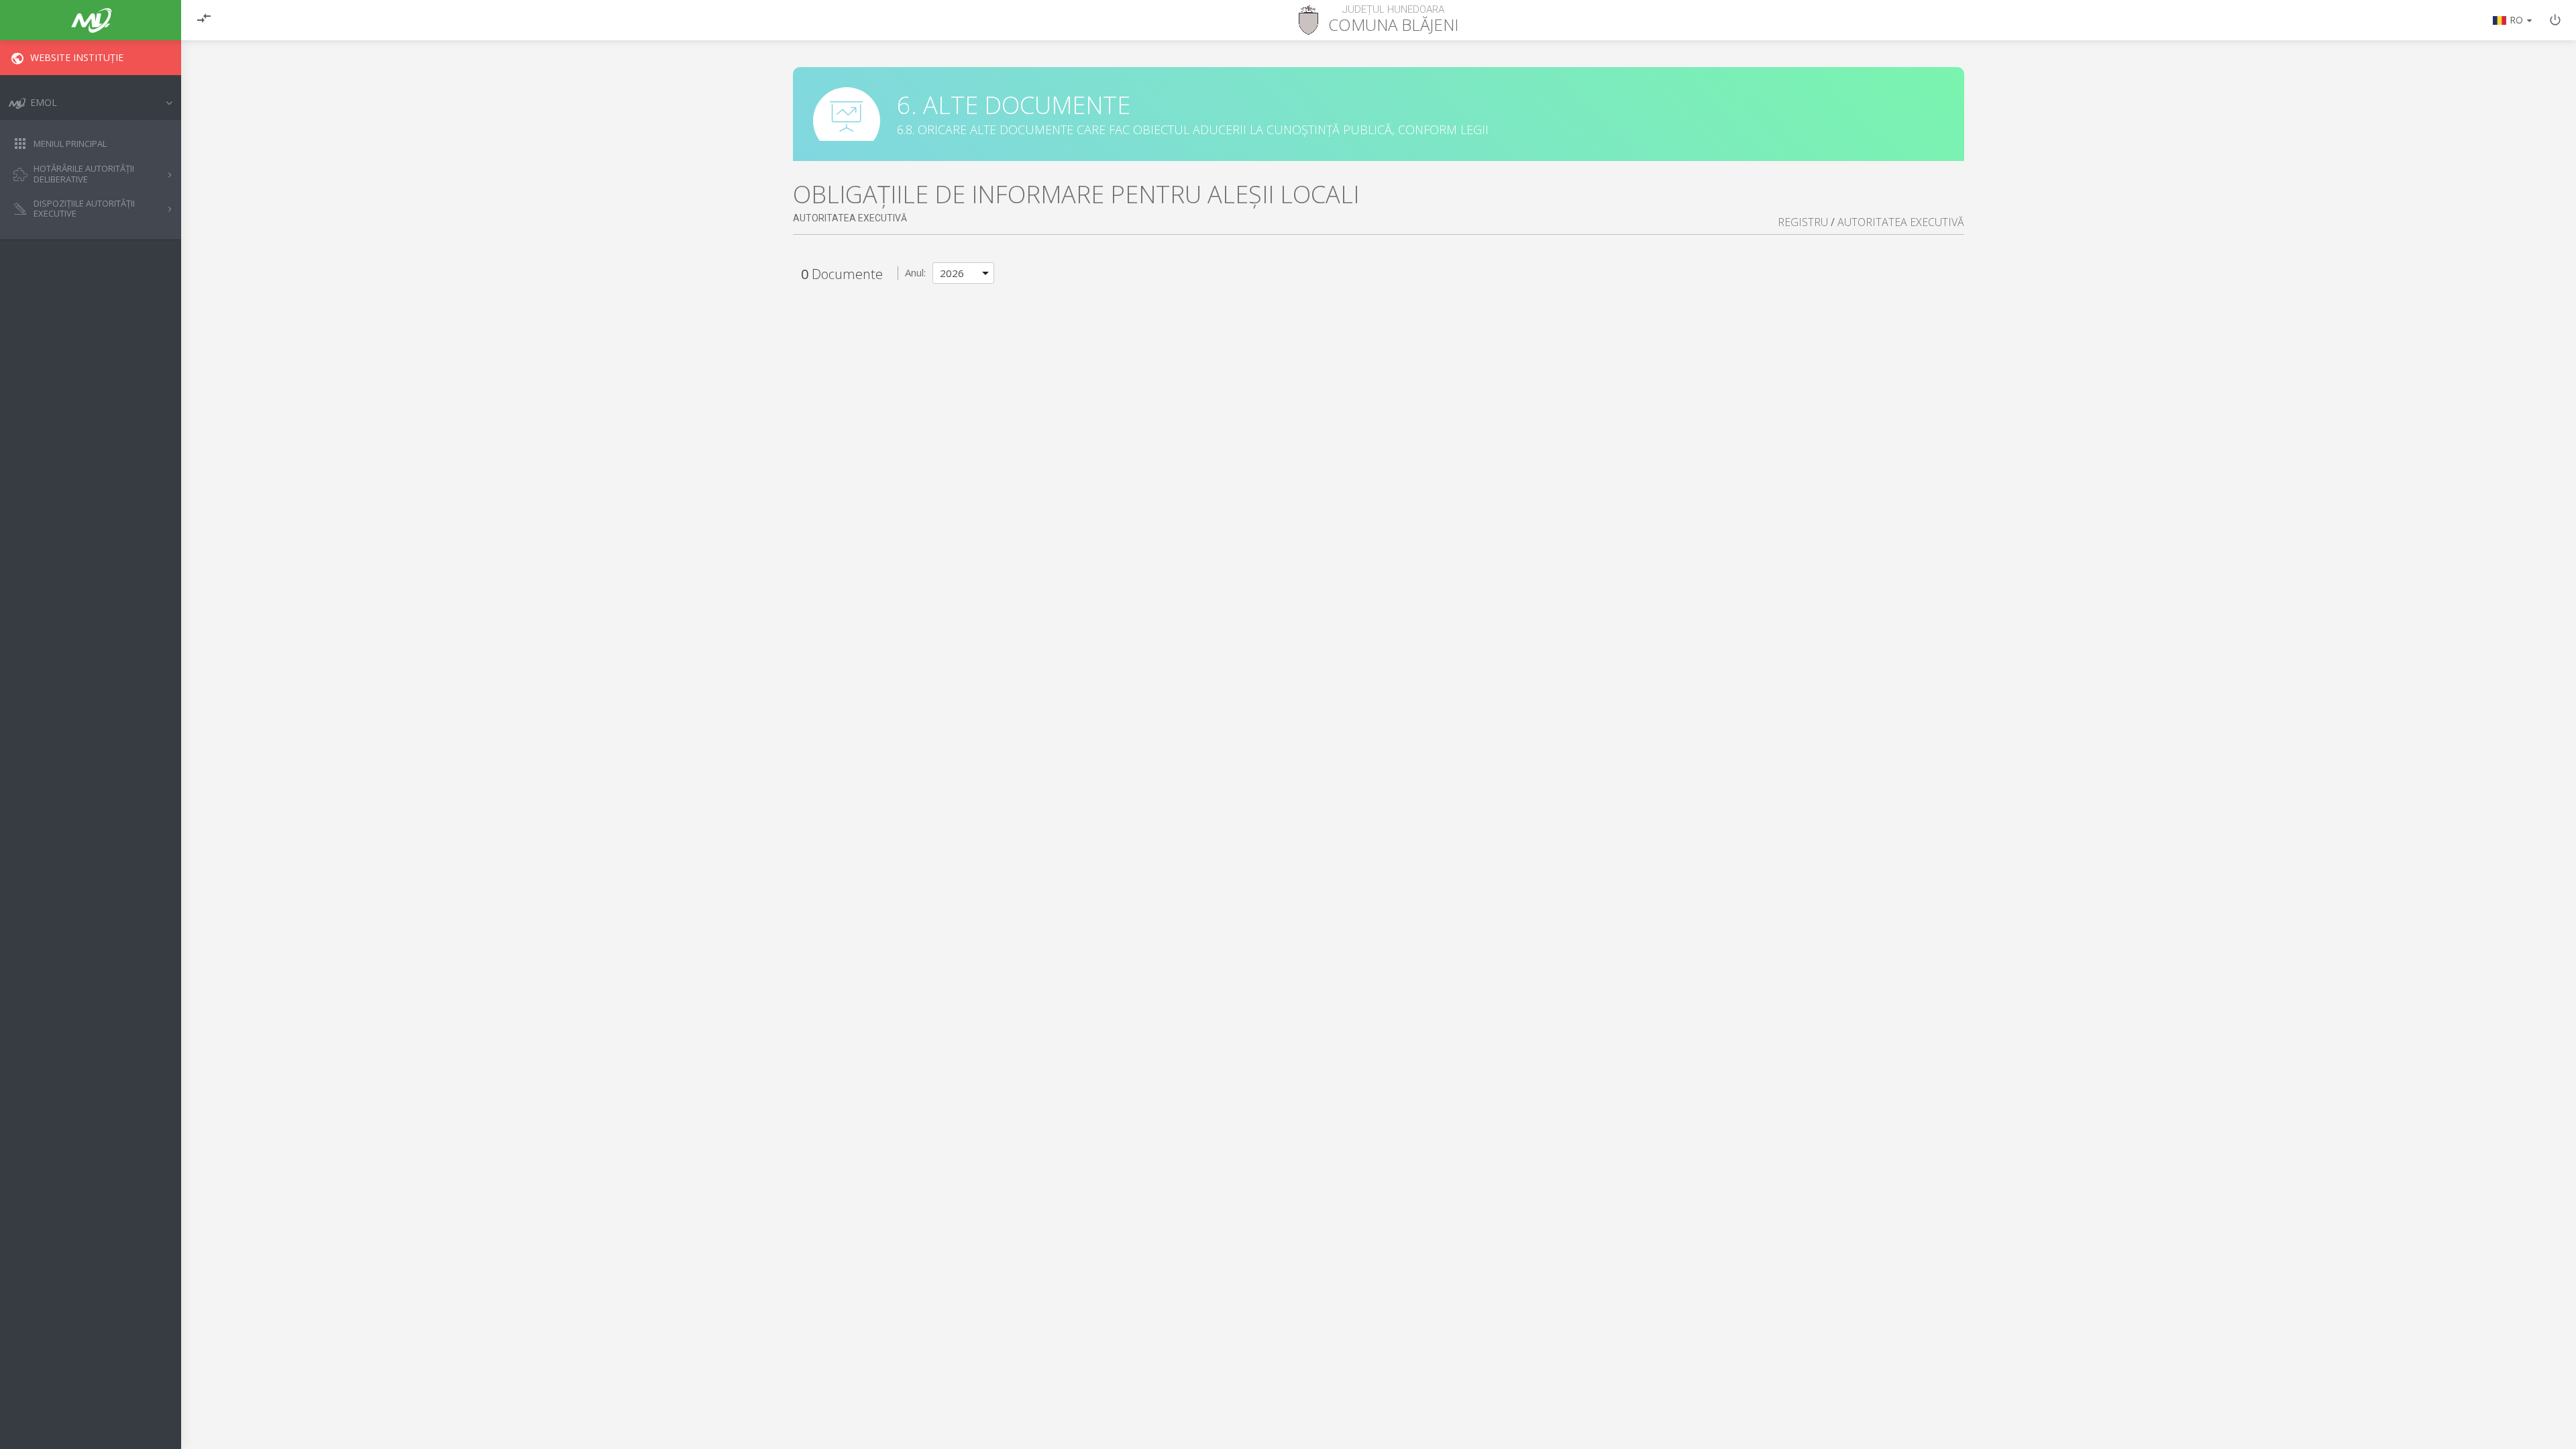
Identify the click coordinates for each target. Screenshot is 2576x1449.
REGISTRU (1803, 222)
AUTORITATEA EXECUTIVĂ (1901, 222)
